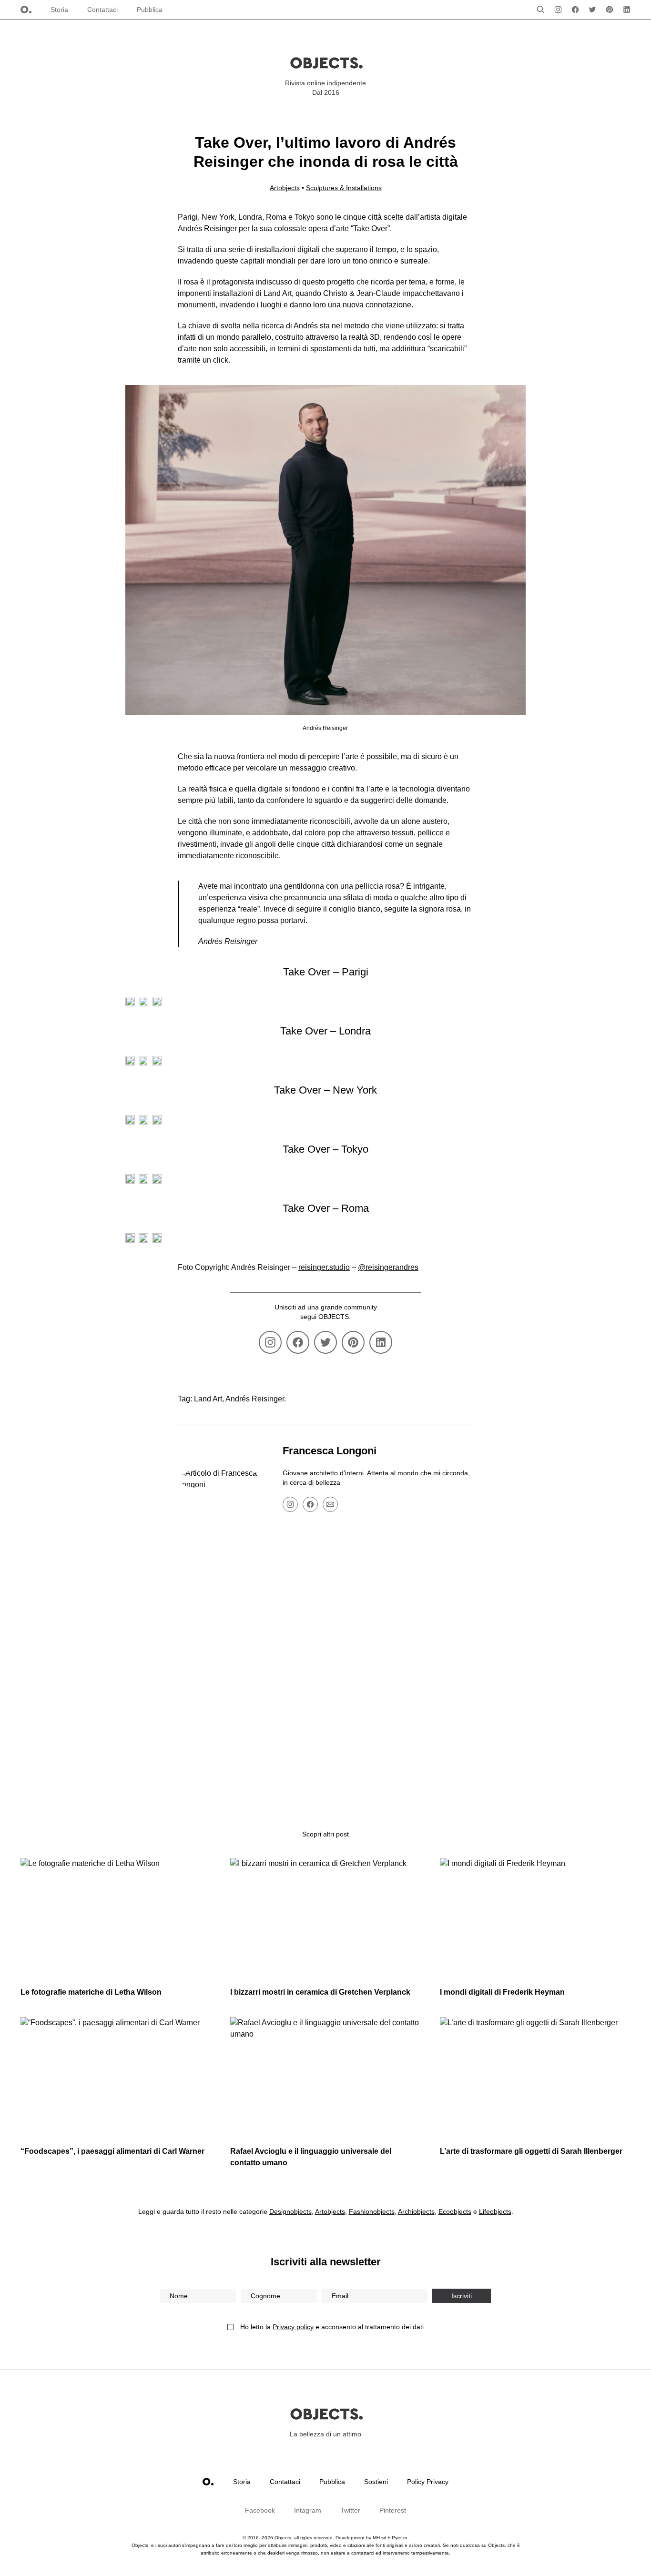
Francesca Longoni (330, 1451)
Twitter (350, 2510)
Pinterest (393, 2510)
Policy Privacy (428, 2482)
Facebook (260, 2510)
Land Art (208, 1399)
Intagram (308, 2510)
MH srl (379, 2538)
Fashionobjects (372, 2211)
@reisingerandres (388, 1267)
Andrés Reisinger (255, 1399)
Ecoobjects (455, 2211)
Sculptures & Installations (344, 188)
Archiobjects (416, 2211)
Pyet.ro (400, 2538)
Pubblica (150, 10)
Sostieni (376, 2482)
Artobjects (285, 188)
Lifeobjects (495, 2211)
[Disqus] (325, 1672)
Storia (59, 10)
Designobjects (290, 2211)
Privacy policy (293, 2327)
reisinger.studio (324, 1267)
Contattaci (102, 10)
